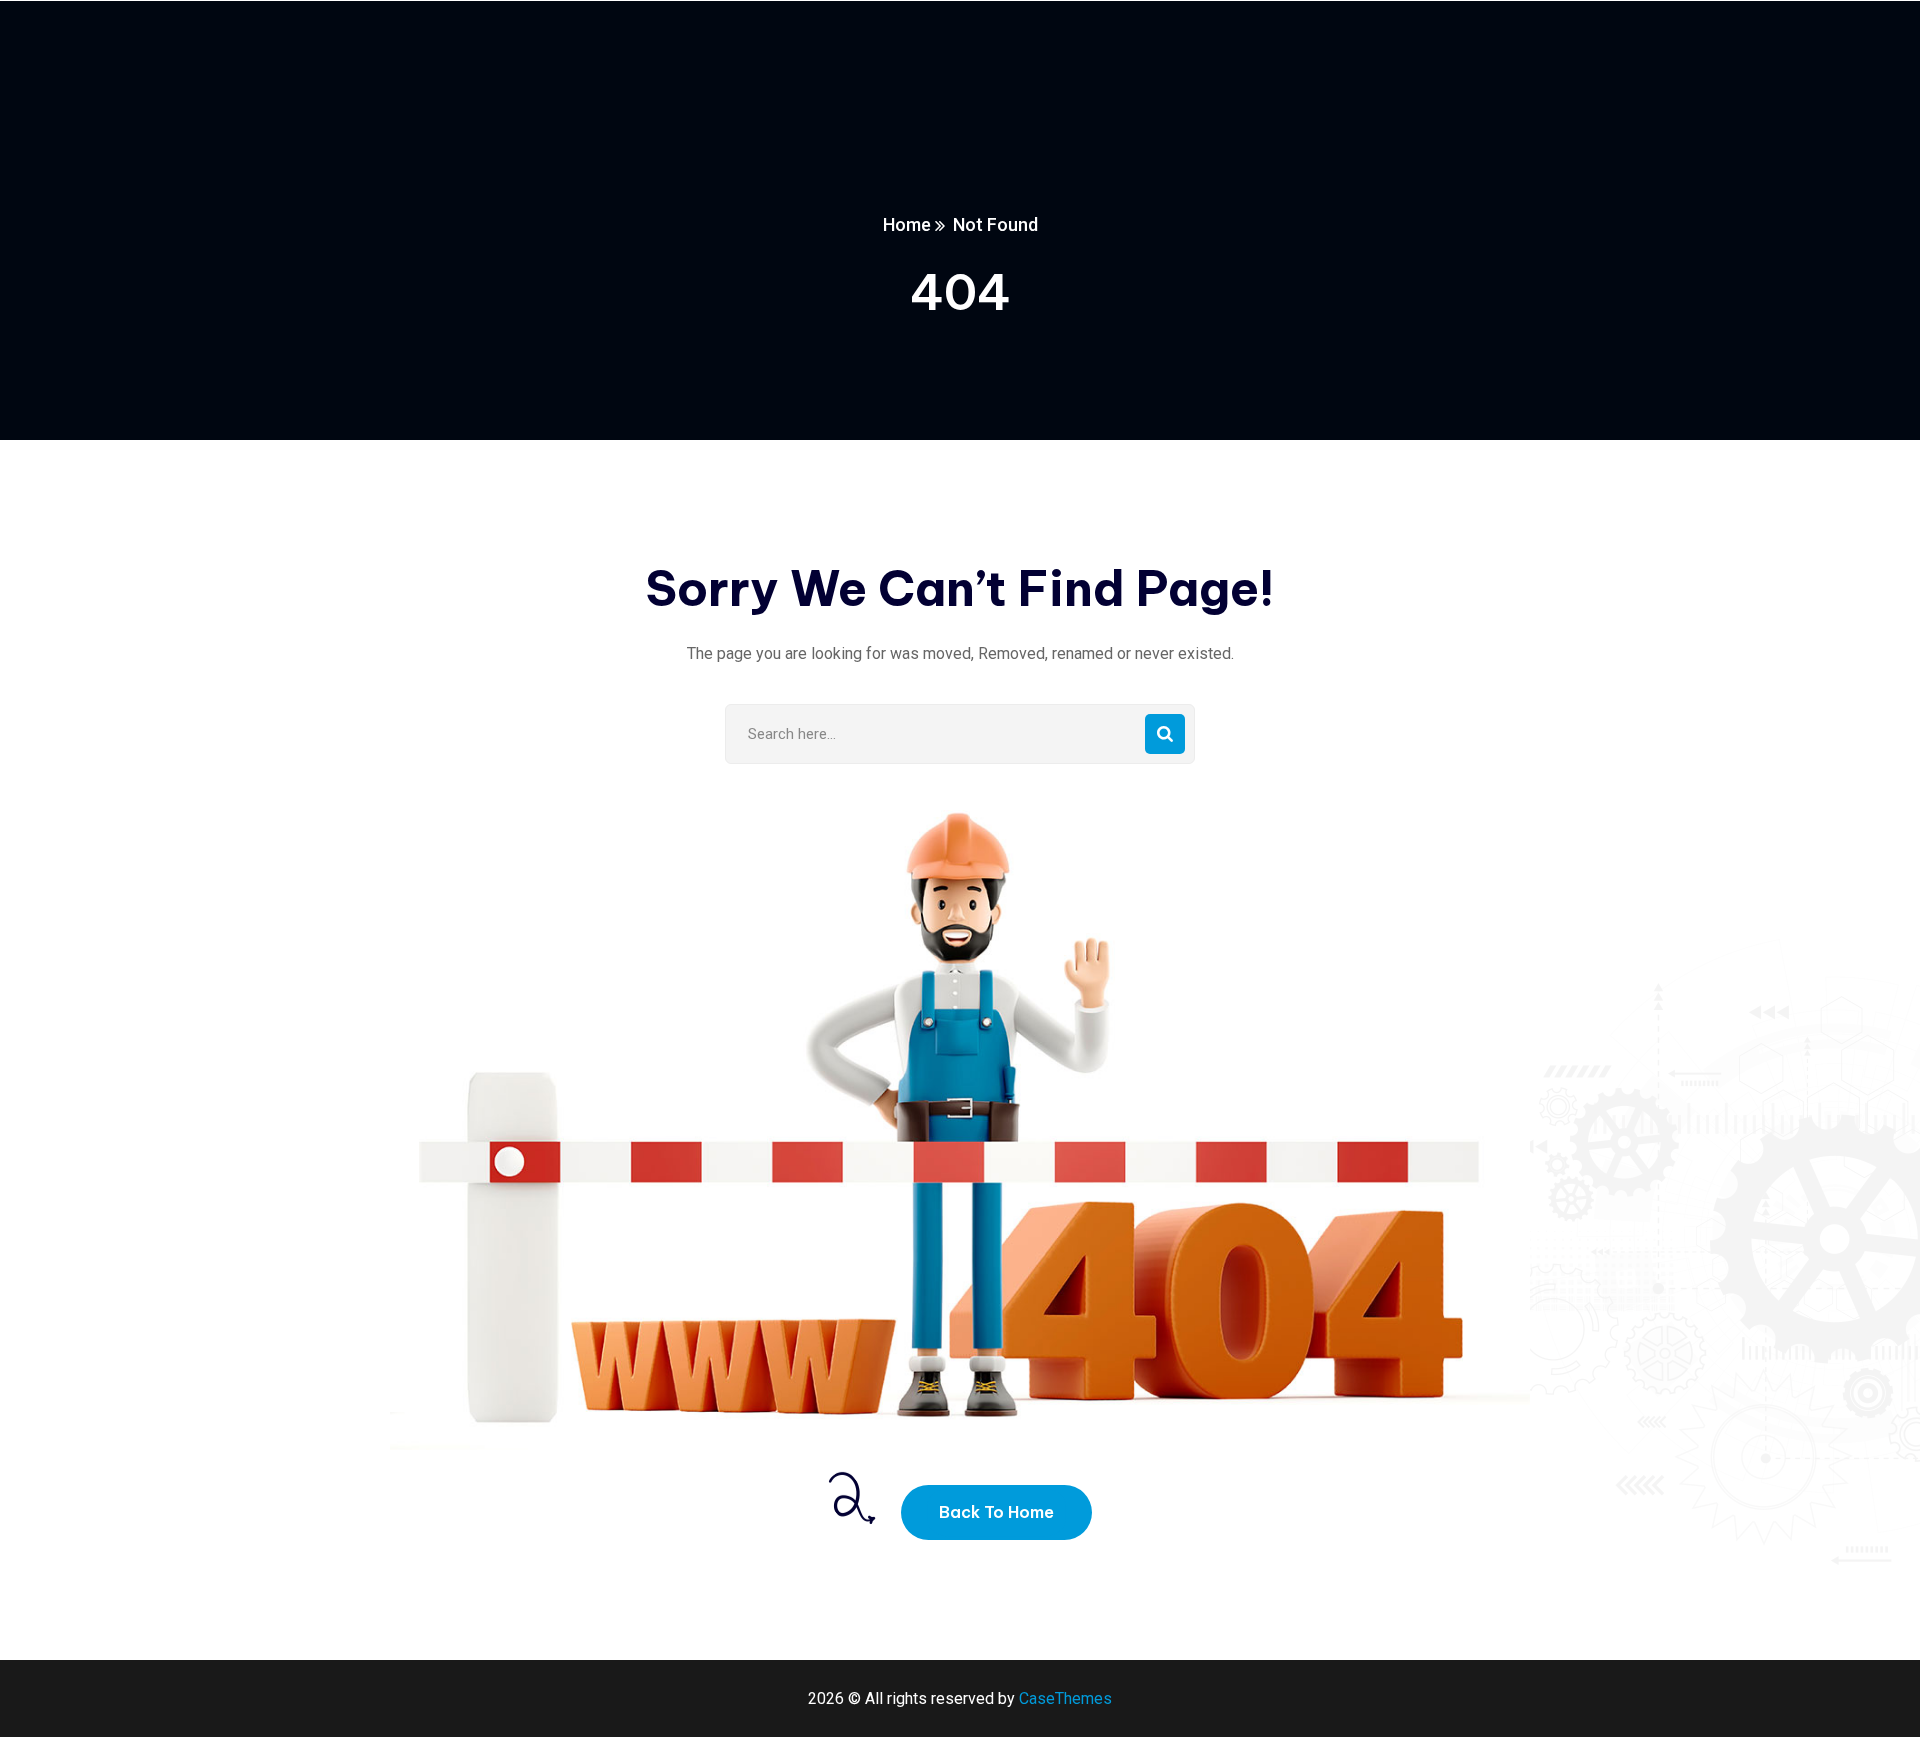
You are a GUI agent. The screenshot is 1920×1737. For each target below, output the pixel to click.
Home (907, 224)
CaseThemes (1065, 1698)
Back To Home (996, 1512)
